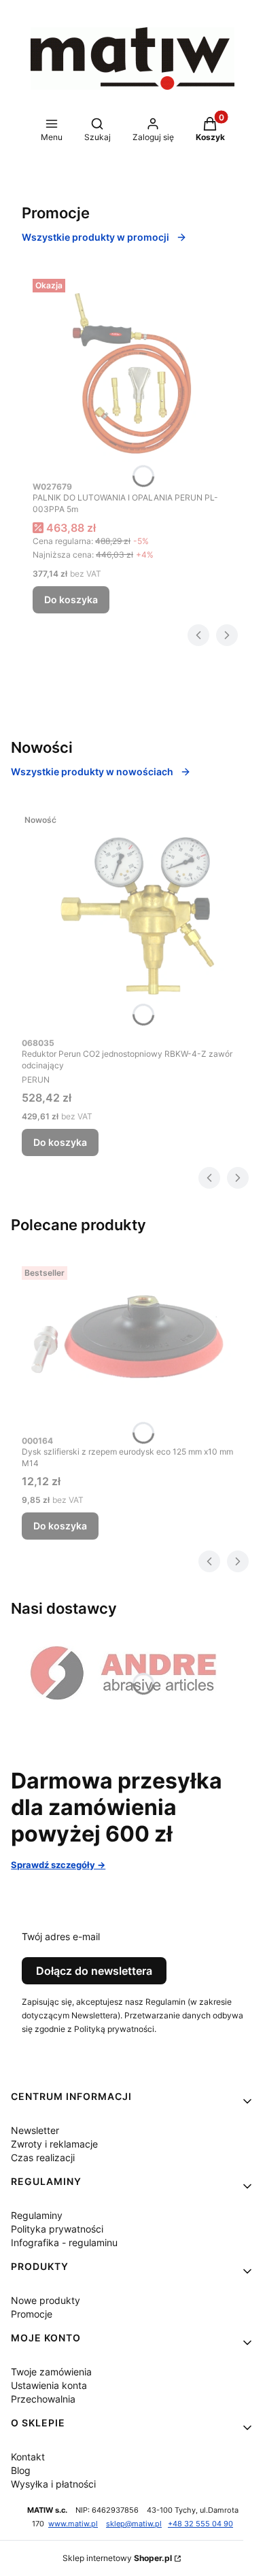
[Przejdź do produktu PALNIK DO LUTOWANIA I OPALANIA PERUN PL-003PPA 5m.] (132, 373)
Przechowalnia (43, 2399)
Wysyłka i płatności (53, 2484)
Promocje (32, 2314)
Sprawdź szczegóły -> (58, 1865)
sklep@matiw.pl (134, 2524)
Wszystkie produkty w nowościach (92, 772)
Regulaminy (37, 2215)
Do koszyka (71, 599)
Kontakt (28, 2457)
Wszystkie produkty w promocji (95, 237)
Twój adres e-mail (61, 1936)
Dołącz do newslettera (94, 1971)
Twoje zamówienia (51, 2372)
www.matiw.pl (73, 2524)
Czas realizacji (43, 2157)
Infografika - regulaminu (64, 2242)
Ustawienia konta (49, 2385)
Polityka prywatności (57, 2229)
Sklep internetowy (117, 2558)
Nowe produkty (46, 2300)
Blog (21, 2470)
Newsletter (35, 2130)
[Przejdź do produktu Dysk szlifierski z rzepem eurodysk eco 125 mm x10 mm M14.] (132, 1344)
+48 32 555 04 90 (200, 2524)
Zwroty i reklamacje (54, 2144)
